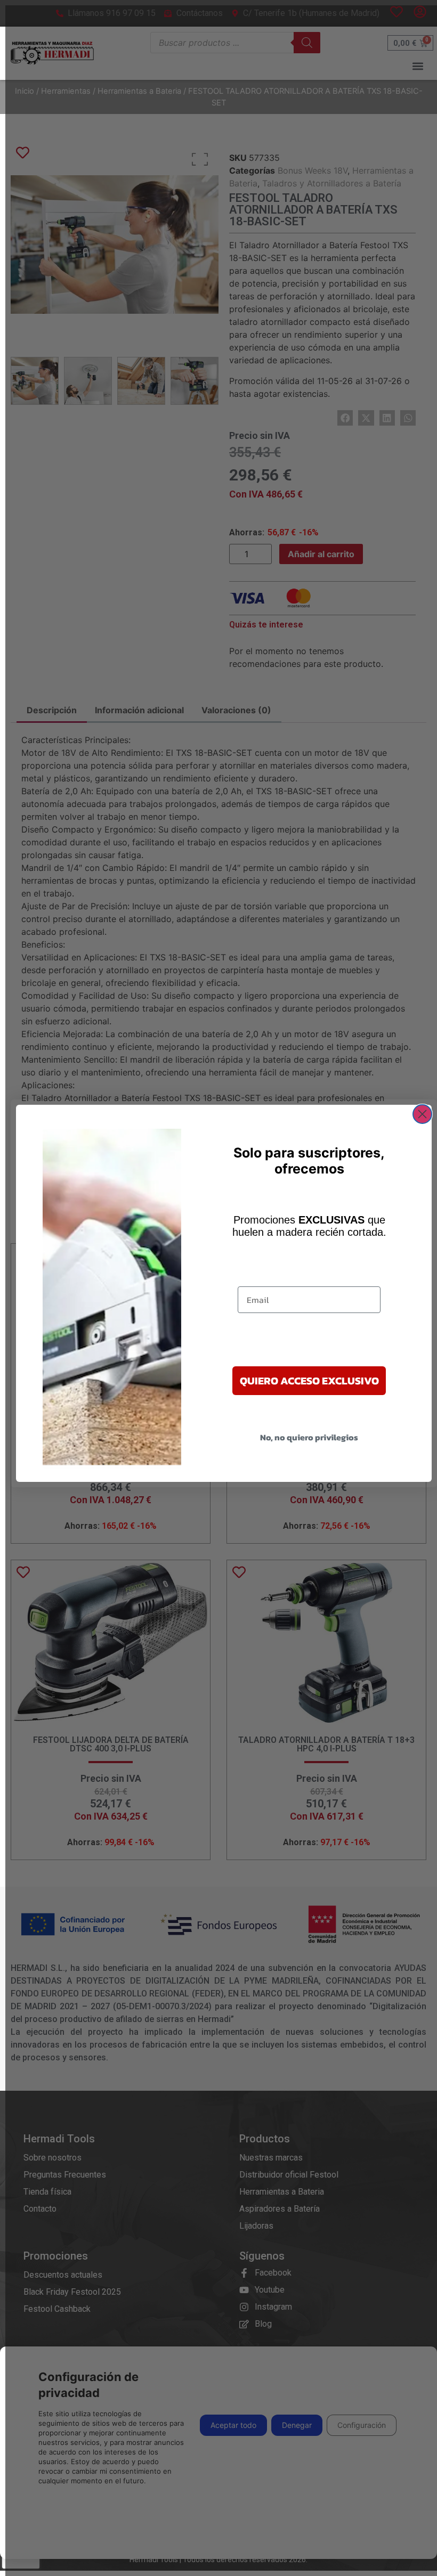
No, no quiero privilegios (309, 1437)
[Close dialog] (422, 1114)
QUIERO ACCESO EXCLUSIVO (309, 1381)
